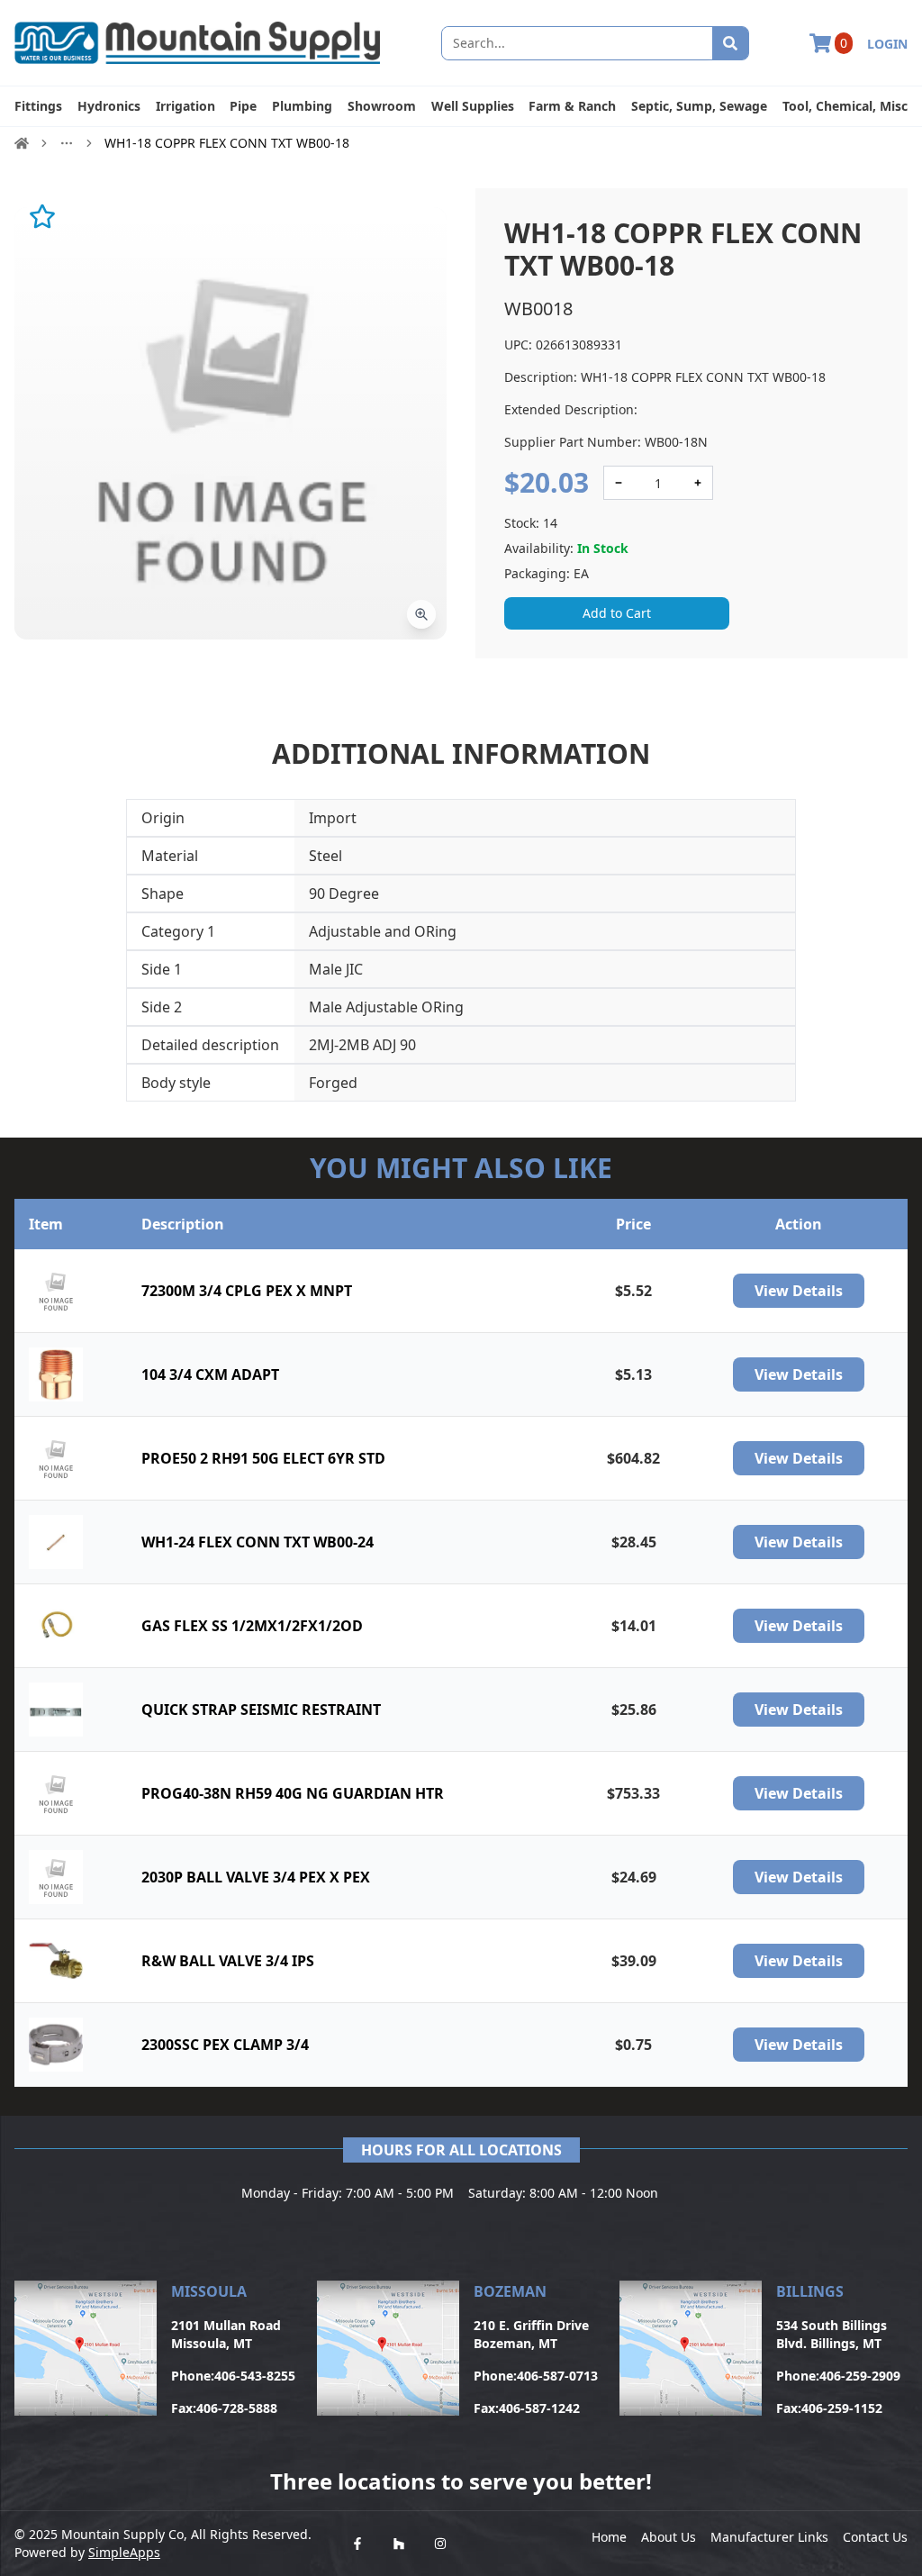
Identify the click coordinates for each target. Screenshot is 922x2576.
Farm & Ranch (572, 106)
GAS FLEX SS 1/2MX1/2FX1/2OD (252, 1626)
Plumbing (302, 106)
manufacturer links (769, 2537)
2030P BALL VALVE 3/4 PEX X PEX (256, 1877)
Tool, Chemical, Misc (845, 106)
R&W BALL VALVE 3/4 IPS (228, 1961)
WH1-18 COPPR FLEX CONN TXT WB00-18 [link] (227, 143)
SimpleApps (124, 2552)
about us (669, 2537)
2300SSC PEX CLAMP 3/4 (225, 2045)
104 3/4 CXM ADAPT (210, 1374)
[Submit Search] (730, 43)
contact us (875, 2537)
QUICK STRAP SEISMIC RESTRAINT (261, 1710)
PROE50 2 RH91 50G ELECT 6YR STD (263, 1458)
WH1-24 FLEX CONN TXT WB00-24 (258, 1542)
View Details (799, 1291)
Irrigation (185, 106)
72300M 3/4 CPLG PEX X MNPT (247, 1291)
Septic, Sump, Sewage (699, 106)
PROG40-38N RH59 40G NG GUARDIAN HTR (293, 1793)
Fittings (38, 106)
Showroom (382, 106)
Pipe (243, 106)
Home (609, 2537)
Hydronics (109, 106)
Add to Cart (617, 613)
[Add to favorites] (42, 216)
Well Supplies (473, 106)
